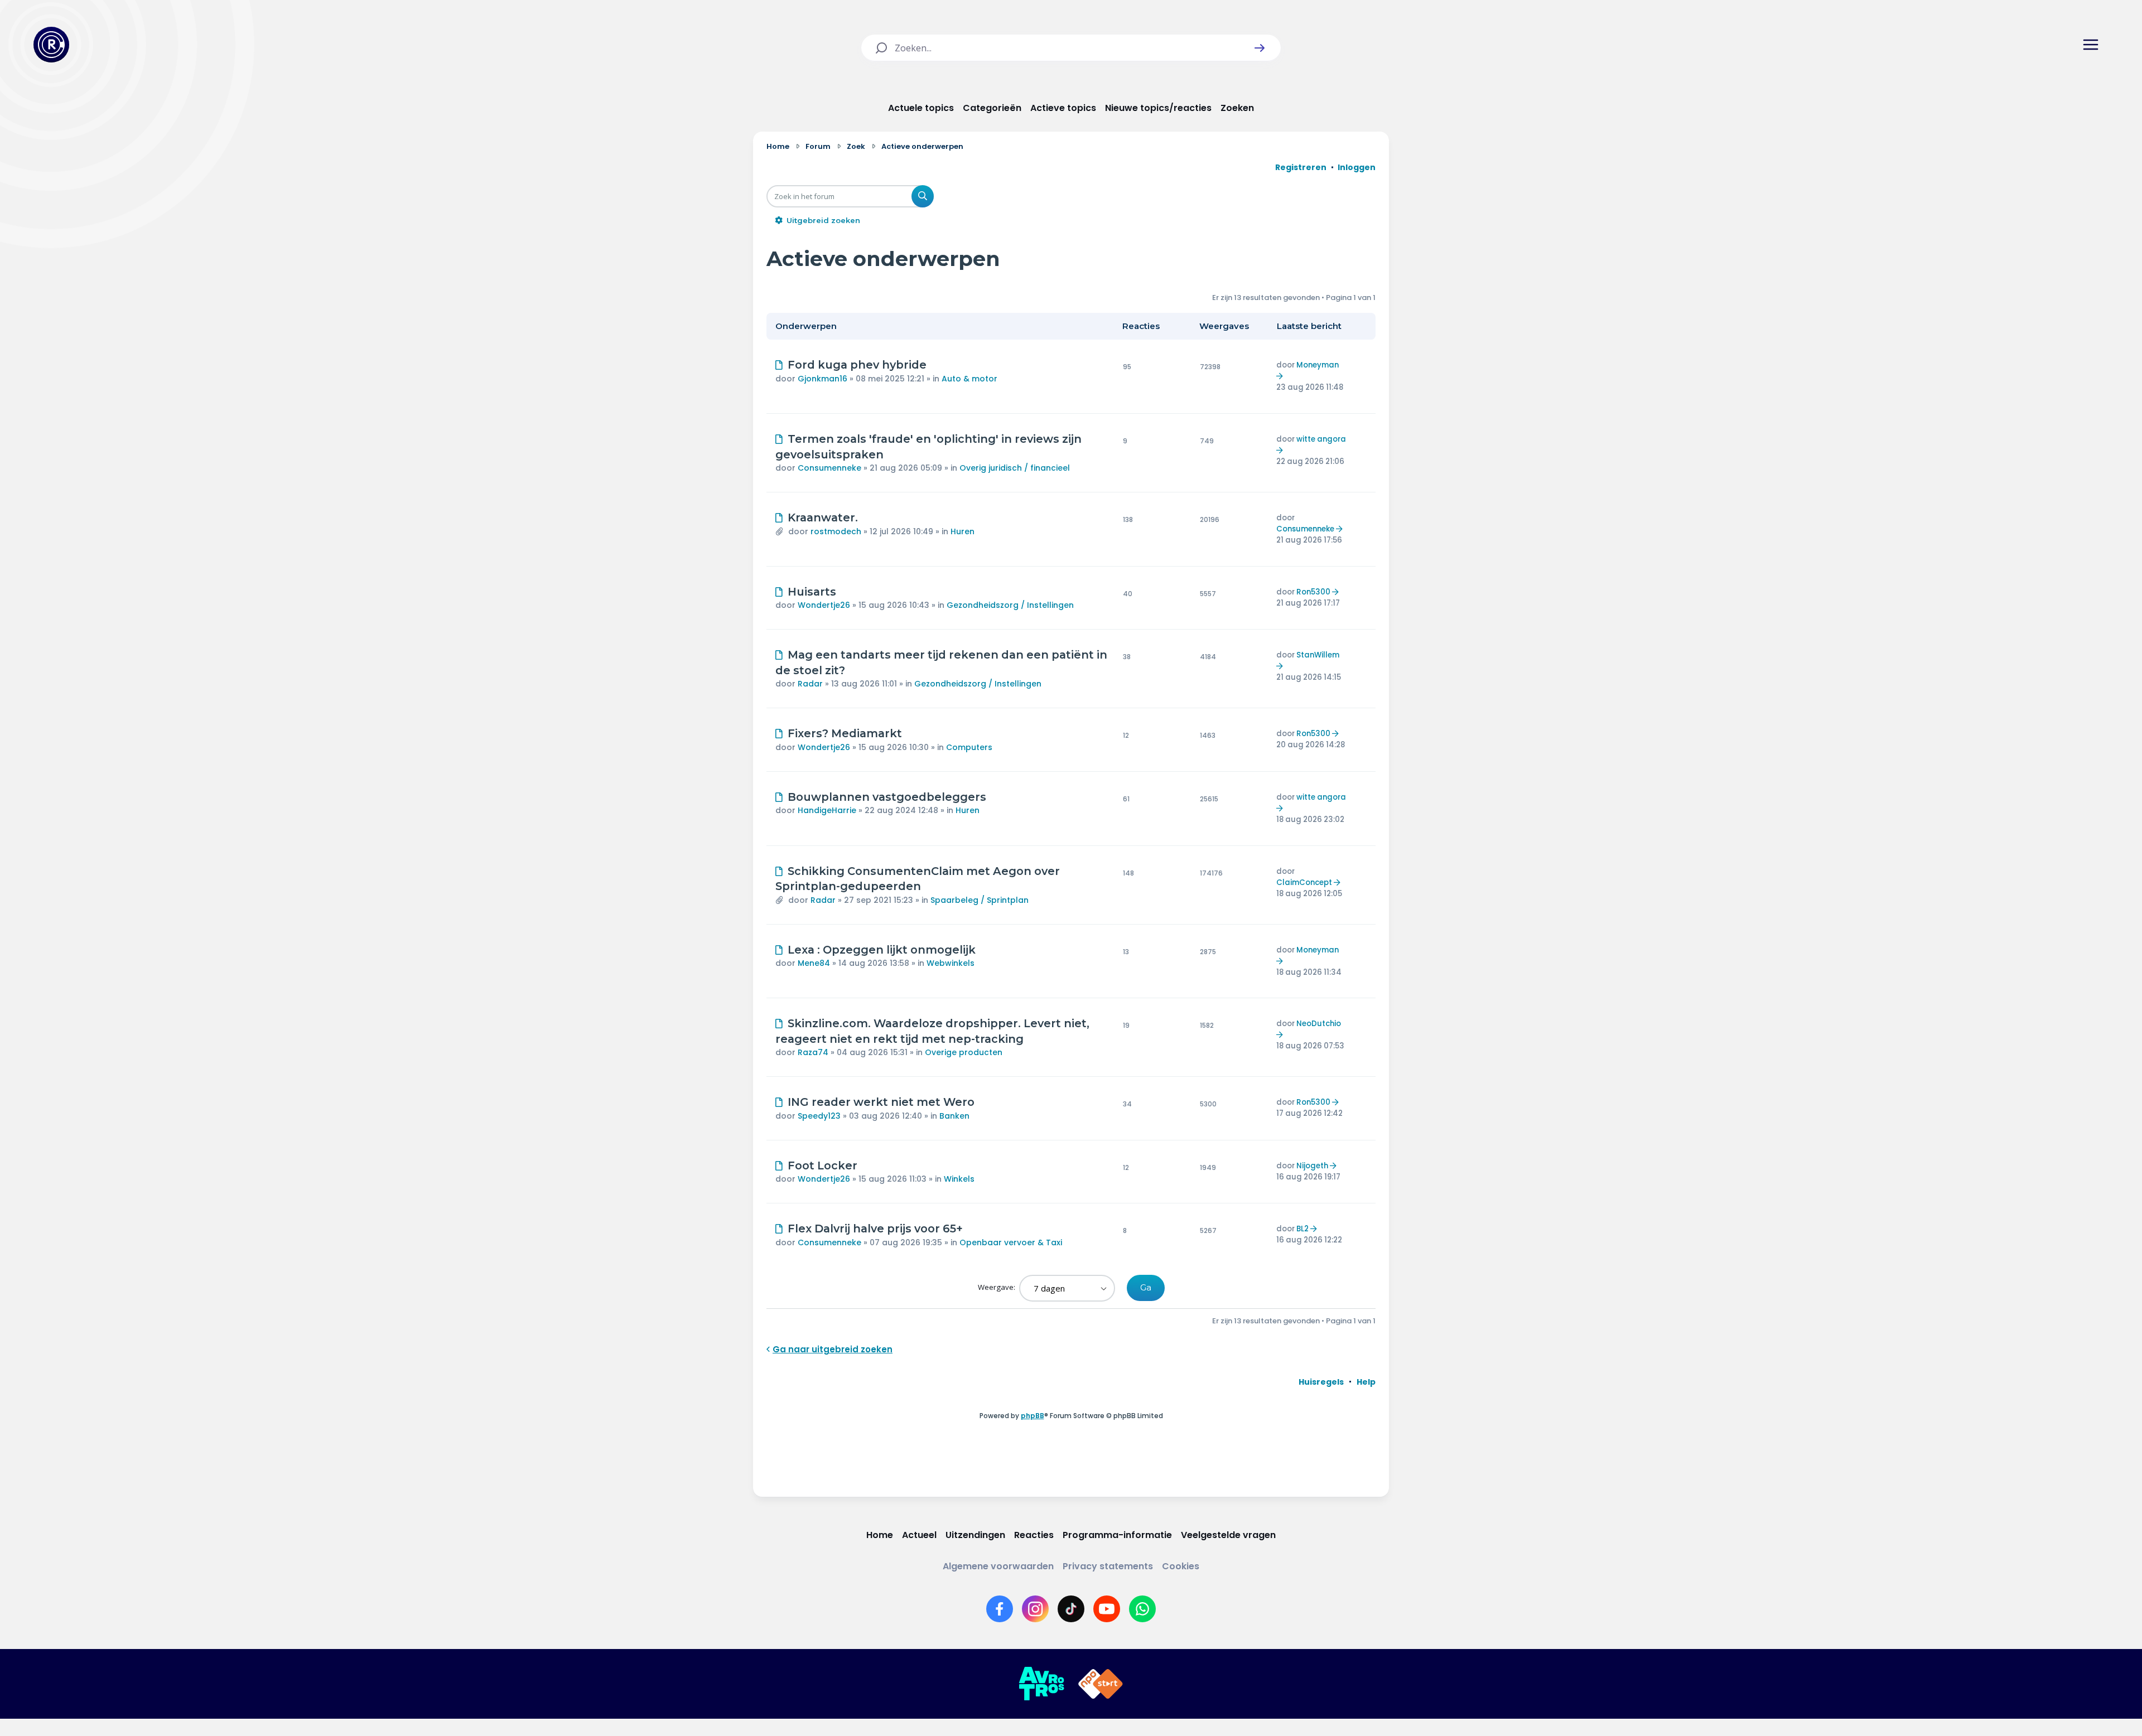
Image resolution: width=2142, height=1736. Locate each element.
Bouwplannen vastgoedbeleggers (887, 797)
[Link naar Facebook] (1000, 1609)
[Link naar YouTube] (1107, 1609)
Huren (963, 531)
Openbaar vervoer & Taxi (1011, 1242)
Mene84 (814, 963)
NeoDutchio (1319, 1024)
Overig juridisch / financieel (1015, 468)
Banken (954, 1116)
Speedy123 (819, 1116)
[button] (1260, 48)
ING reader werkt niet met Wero (881, 1102)
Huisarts (812, 592)
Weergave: (997, 1287)
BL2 (1302, 1229)
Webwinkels (951, 963)
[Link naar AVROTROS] (1041, 1684)
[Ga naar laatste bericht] (1281, 376)
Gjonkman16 (822, 379)
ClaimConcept (1304, 882)
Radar (810, 684)
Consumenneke (829, 468)
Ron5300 (1313, 592)
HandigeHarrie (827, 810)
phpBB (1033, 1416)
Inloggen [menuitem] (1357, 167)
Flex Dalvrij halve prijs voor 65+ (875, 1229)
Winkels (959, 1179)
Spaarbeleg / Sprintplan (980, 900)
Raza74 (813, 1052)
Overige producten (964, 1052)
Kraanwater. (823, 518)
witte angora (1321, 439)
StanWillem (1318, 655)
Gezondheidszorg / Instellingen (1010, 605)
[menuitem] (1321, 1382)
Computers (969, 747)
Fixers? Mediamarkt (845, 733)
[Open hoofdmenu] (2091, 45)
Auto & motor (969, 379)
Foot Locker (822, 1166)
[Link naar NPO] (1101, 1684)
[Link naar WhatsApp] (1142, 1609)
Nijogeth (1312, 1166)
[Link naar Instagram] (1035, 1609)
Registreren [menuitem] (1301, 167)
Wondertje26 (824, 605)
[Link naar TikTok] (1071, 1609)
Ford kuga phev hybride (857, 365)
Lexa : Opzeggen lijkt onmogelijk (882, 950)
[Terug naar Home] (51, 45)
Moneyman (1318, 365)
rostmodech (836, 531)
